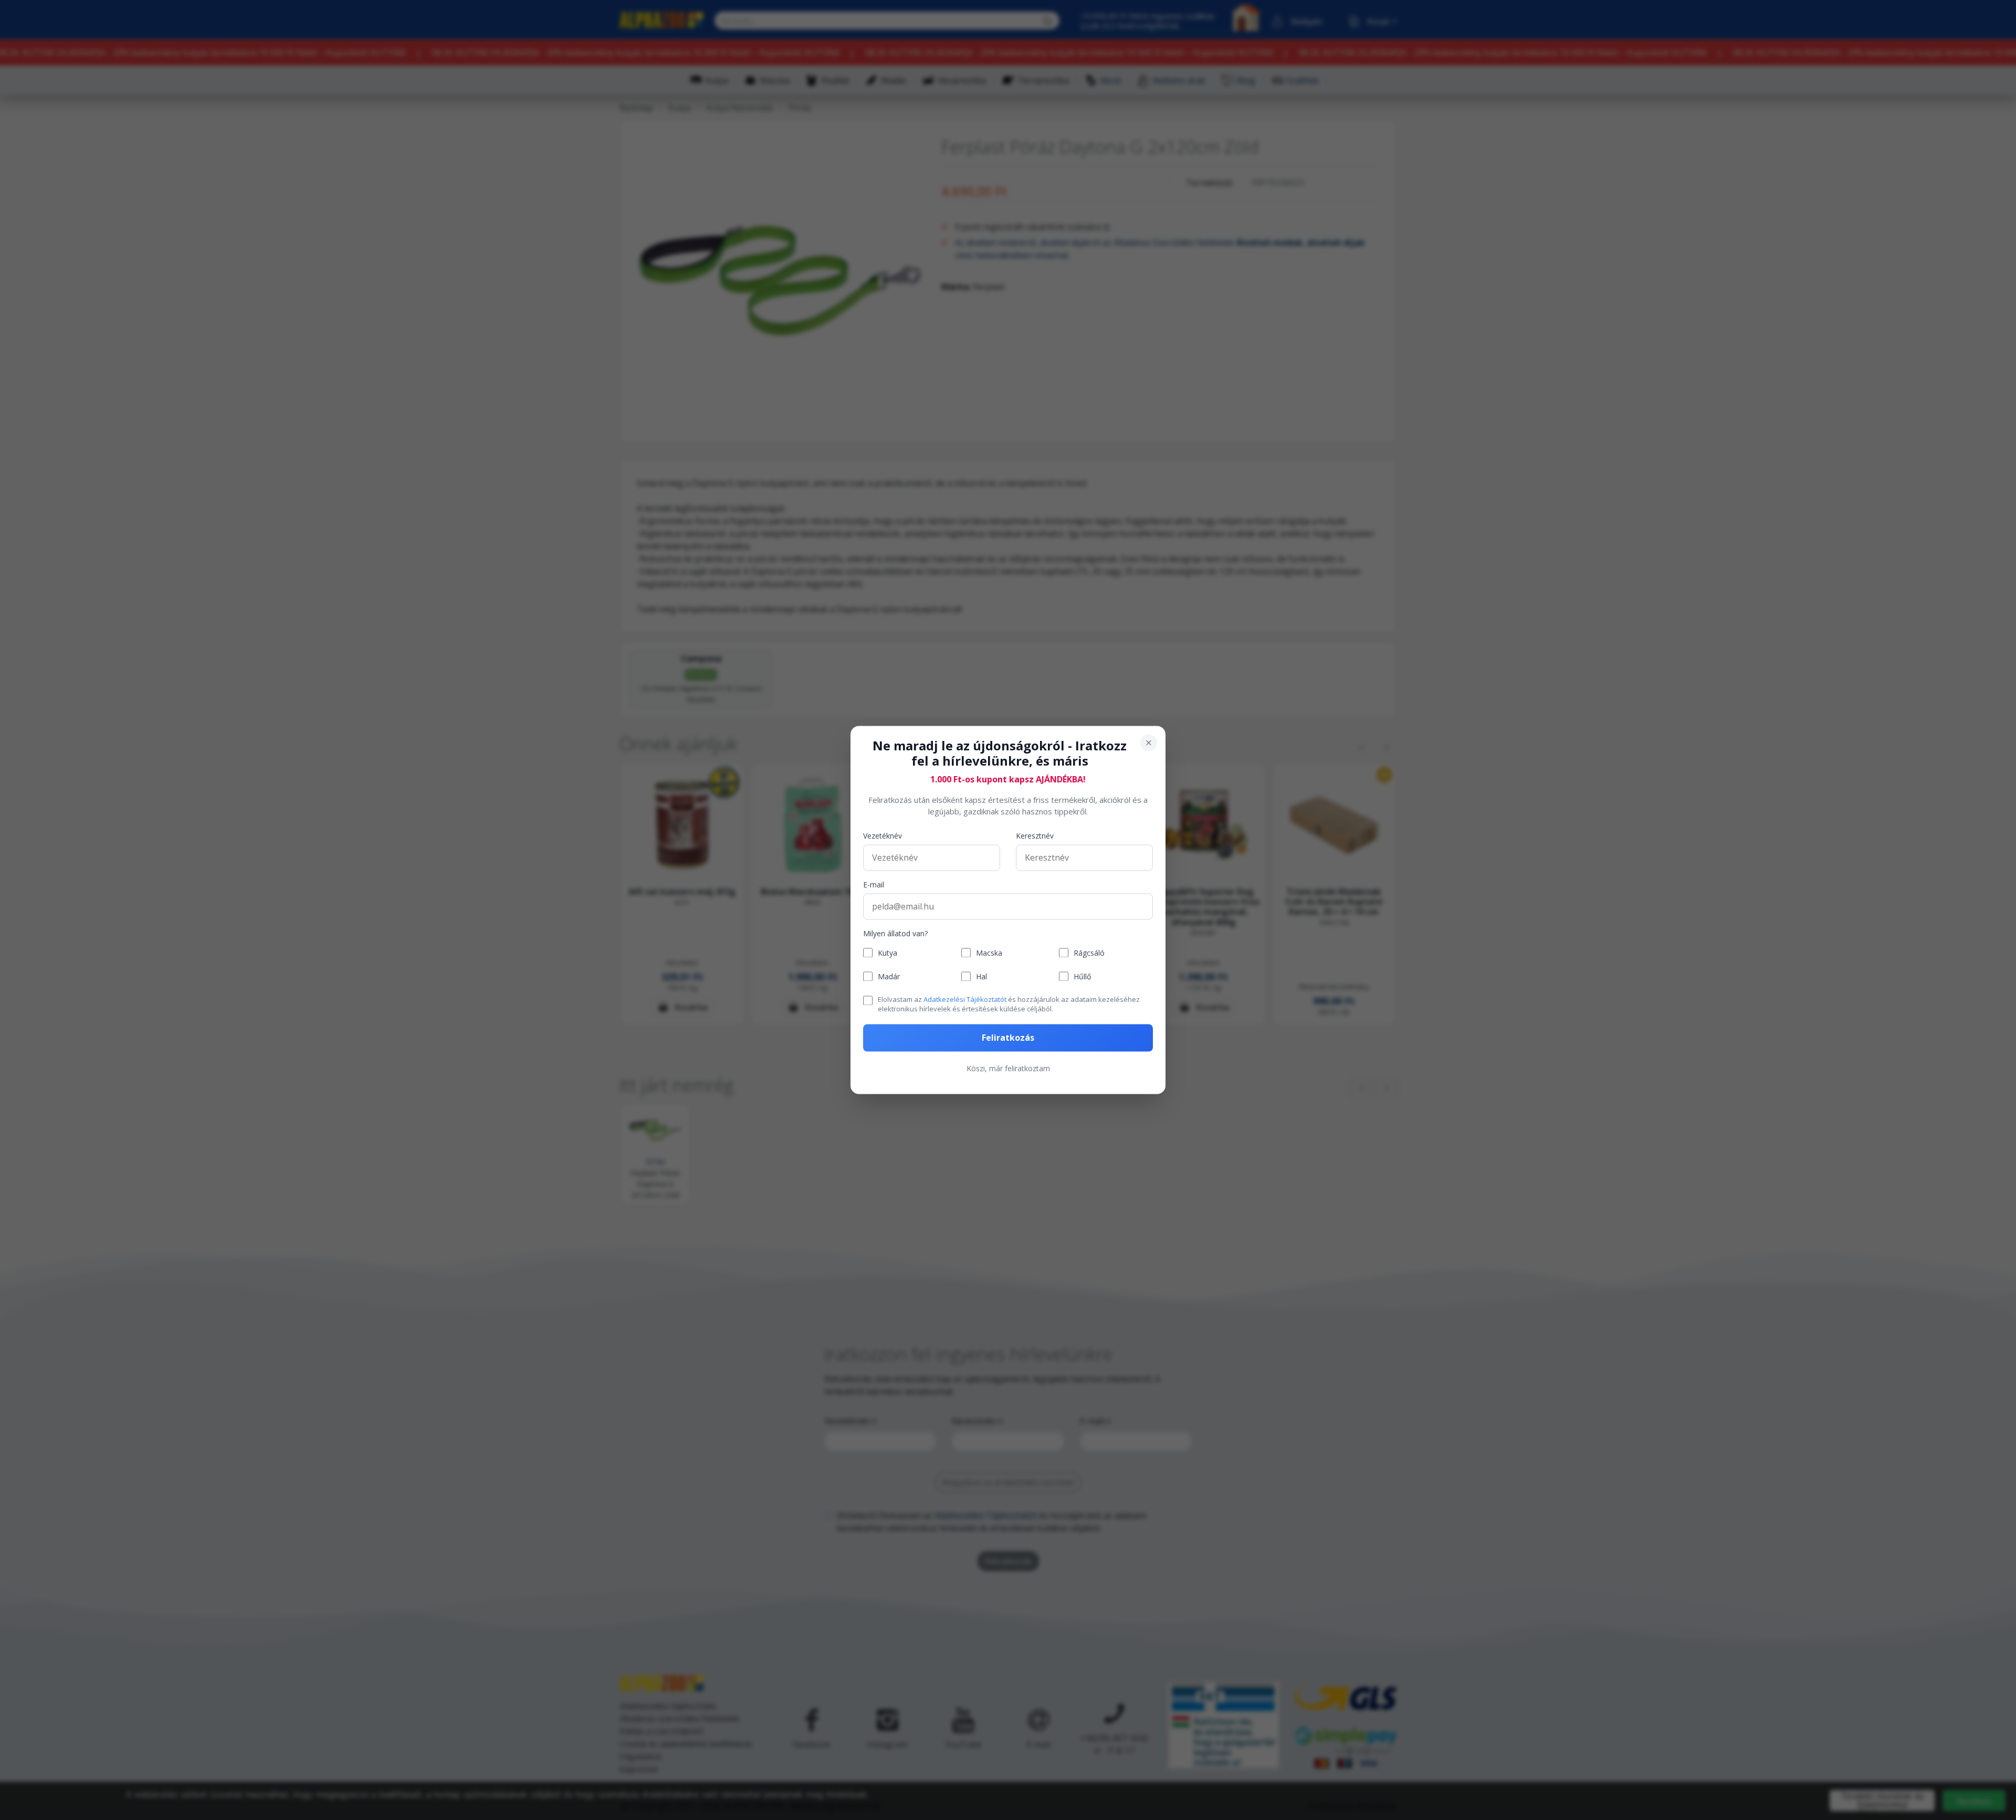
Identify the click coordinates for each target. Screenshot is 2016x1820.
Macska (989, 953)
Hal (981, 976)
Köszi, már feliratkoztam (1008, 1069)
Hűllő (1082, 976)
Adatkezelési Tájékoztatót (965, 999)
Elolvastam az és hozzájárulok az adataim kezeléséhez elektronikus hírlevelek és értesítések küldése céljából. (1009, 1004)
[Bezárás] (1149, 742)
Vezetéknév (883, 836)
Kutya (888, 953)
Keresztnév (1035, 836)
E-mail (874, 885)
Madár (889, 976)
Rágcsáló (1089, 953)
